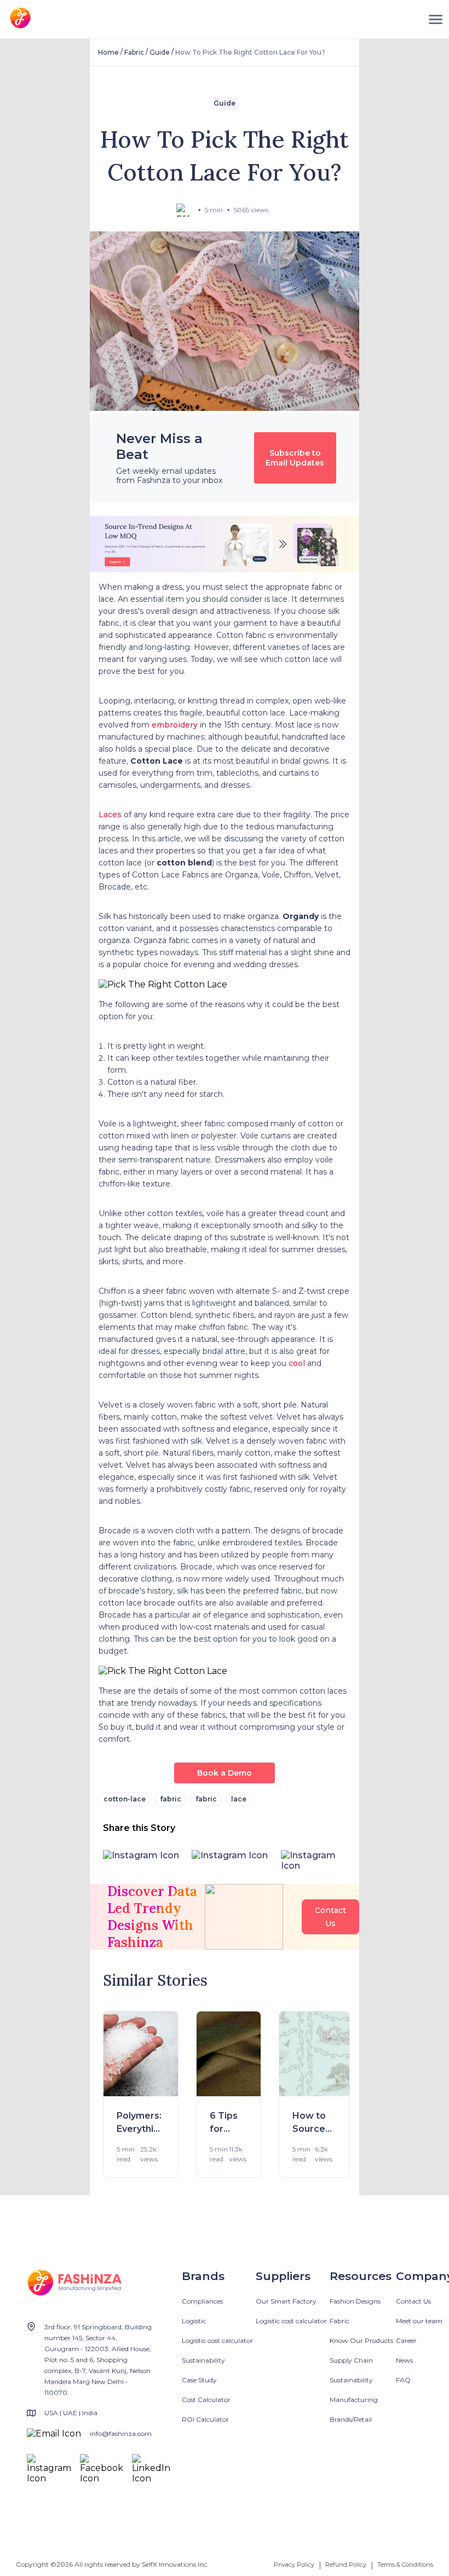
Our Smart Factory (286, 2301)
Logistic (194, 2321)
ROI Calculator (205, 2419)
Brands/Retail (351, 2419)
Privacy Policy (294, 2565)
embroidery (176, 725)
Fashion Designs (355, 2301)
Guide (160, 52)
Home (108, 52)
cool (298, 1363)
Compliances (202, 2301)
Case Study (199, 2380)
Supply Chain (351, 2360)
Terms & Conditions (405, 2565)
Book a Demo (225, 1773)
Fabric (134, 52)
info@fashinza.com (121, 2433)
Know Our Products (361, 2341)
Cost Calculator (206, 2400)
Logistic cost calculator (217, 2341)
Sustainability (203, 2360)
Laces (110, 815)
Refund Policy (346, 2565)
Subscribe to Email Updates (295, 458)
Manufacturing (354, 2400)
